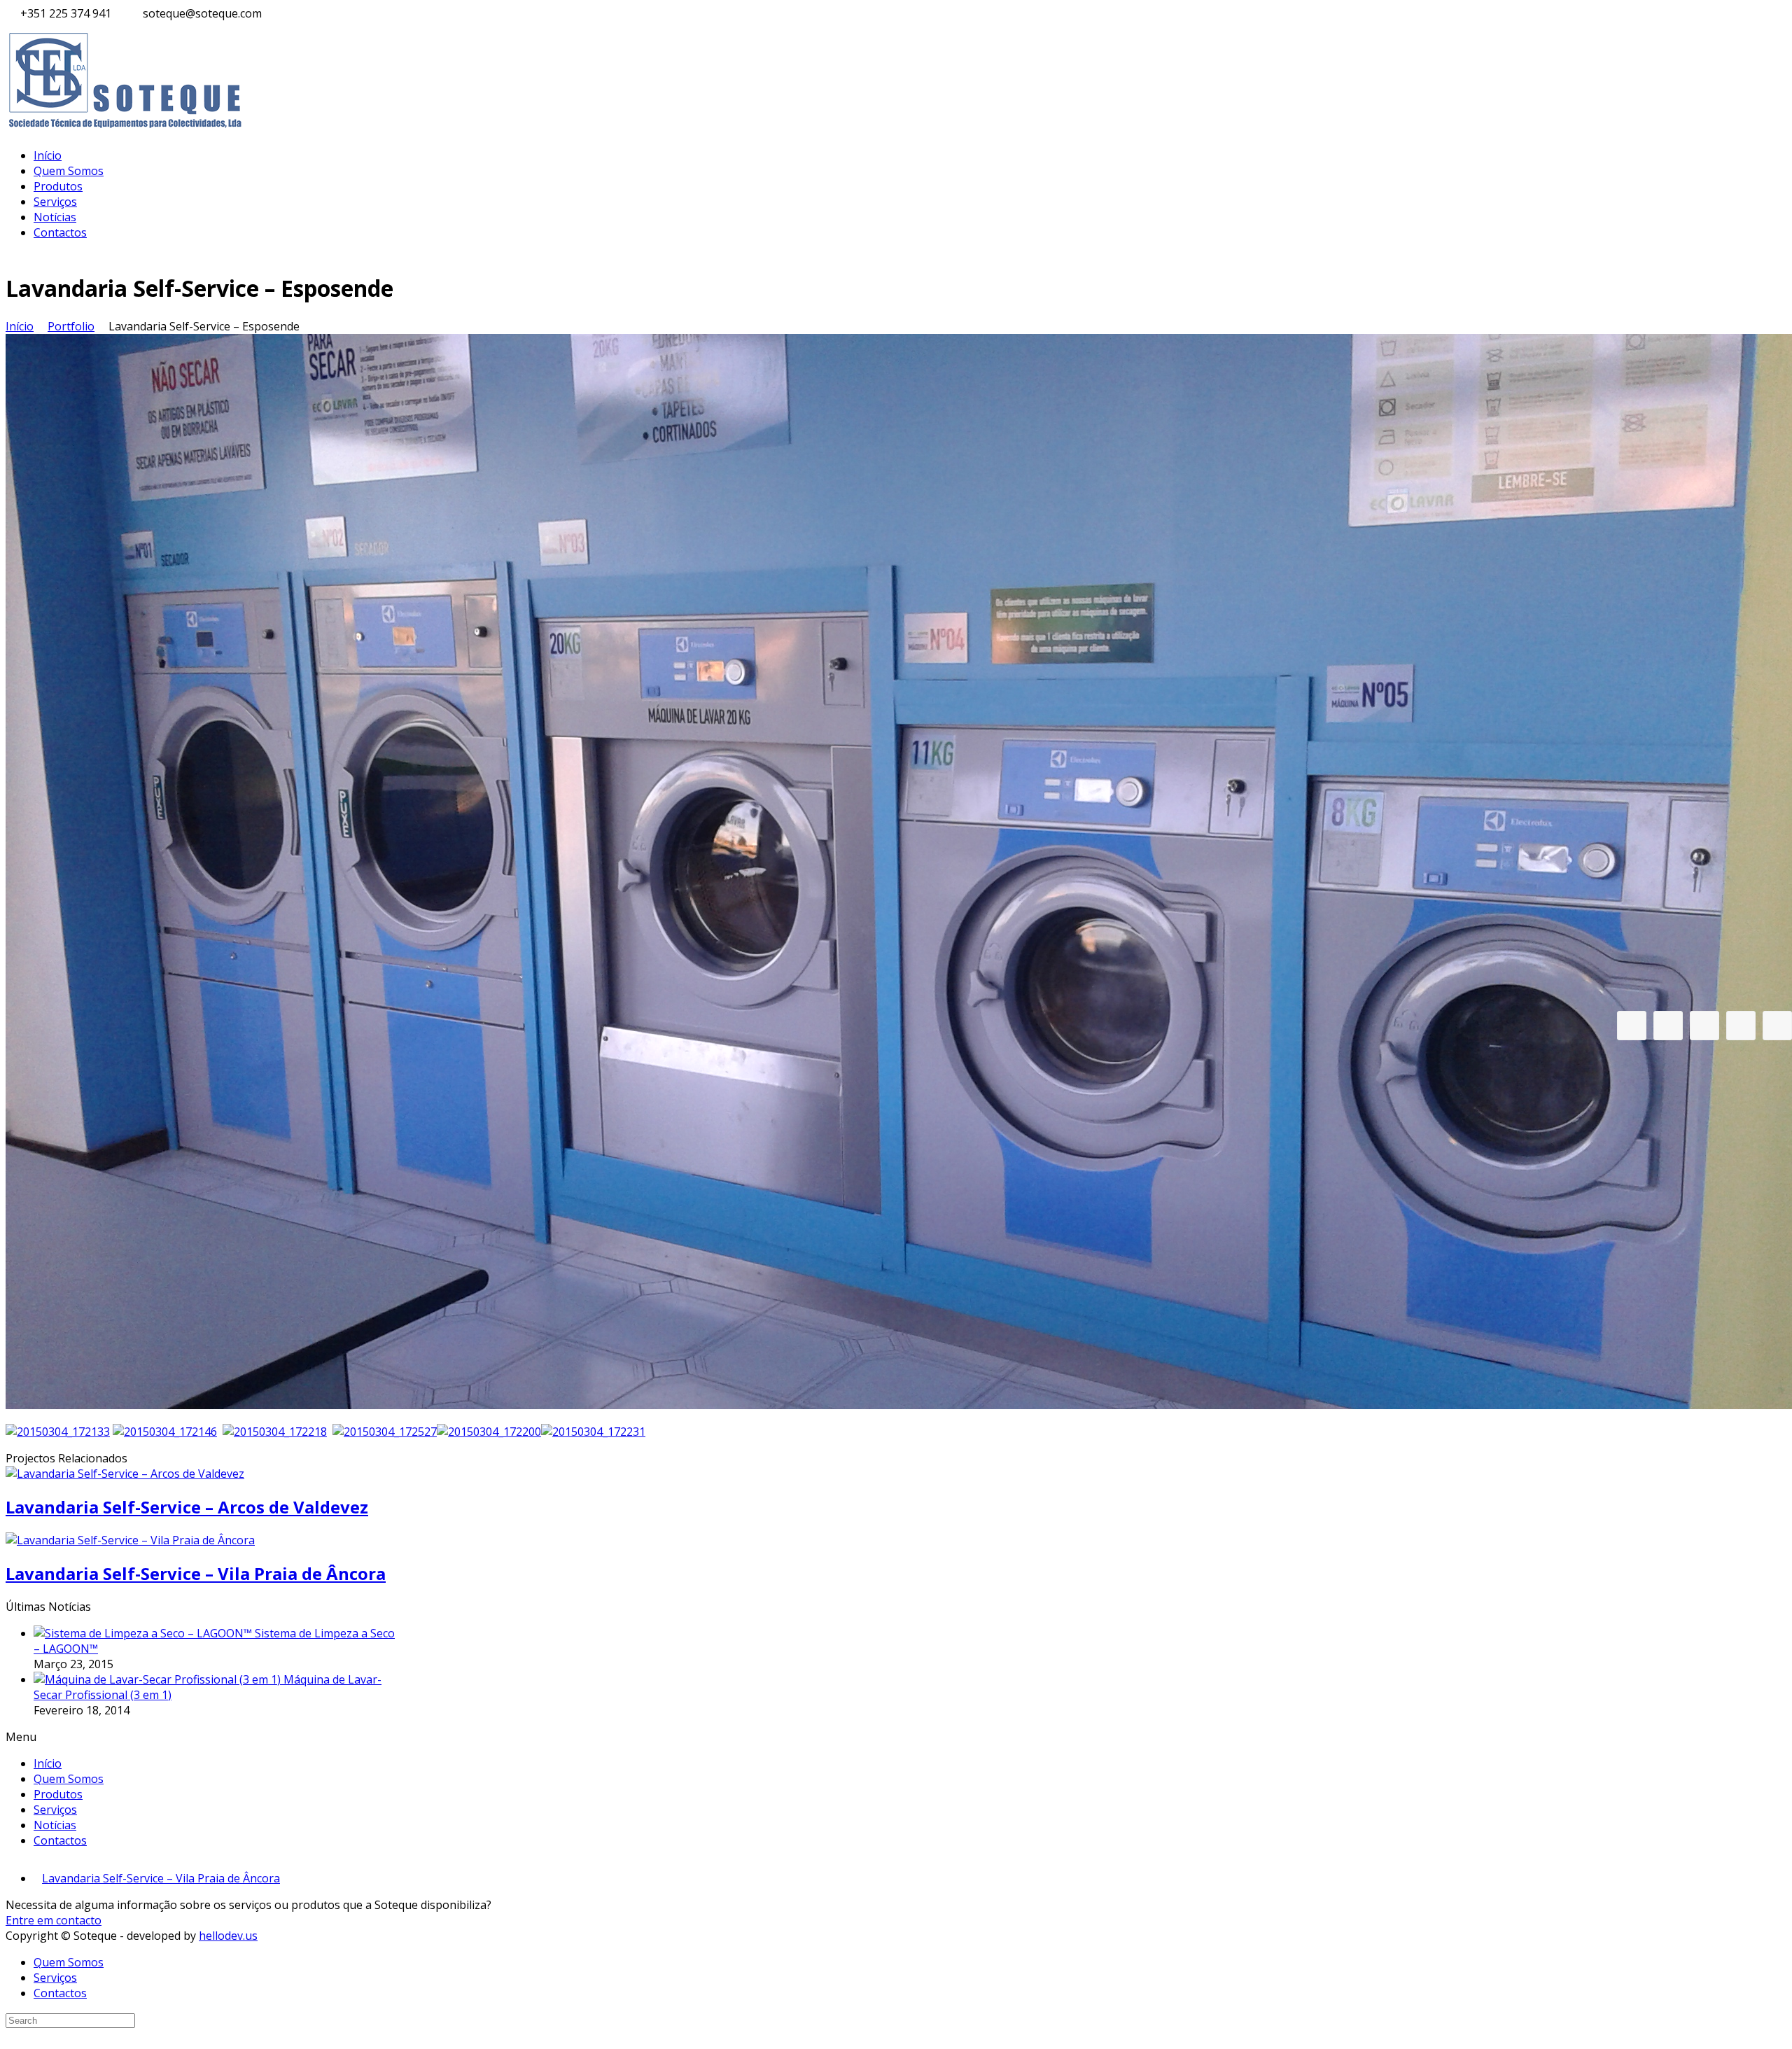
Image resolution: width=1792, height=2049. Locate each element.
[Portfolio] (1741, 1026)
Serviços (55, 202)
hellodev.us (228, 1936)
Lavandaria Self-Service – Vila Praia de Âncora (196, 1573)
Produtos (58, 186)
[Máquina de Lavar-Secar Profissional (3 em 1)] (159, 1679)
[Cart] (1668, 1026)
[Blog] (1704, 1026)
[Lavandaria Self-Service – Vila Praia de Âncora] (130, 1540)
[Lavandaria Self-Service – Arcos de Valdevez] (125, 1474)
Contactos (60, 232)
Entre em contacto (54, 1920)
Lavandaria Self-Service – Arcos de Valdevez (187, 1507)
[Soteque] (126, 129)
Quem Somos (69, 171)
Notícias (55, 217)
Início (48, 155)
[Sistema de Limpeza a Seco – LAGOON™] (144, 1633)
